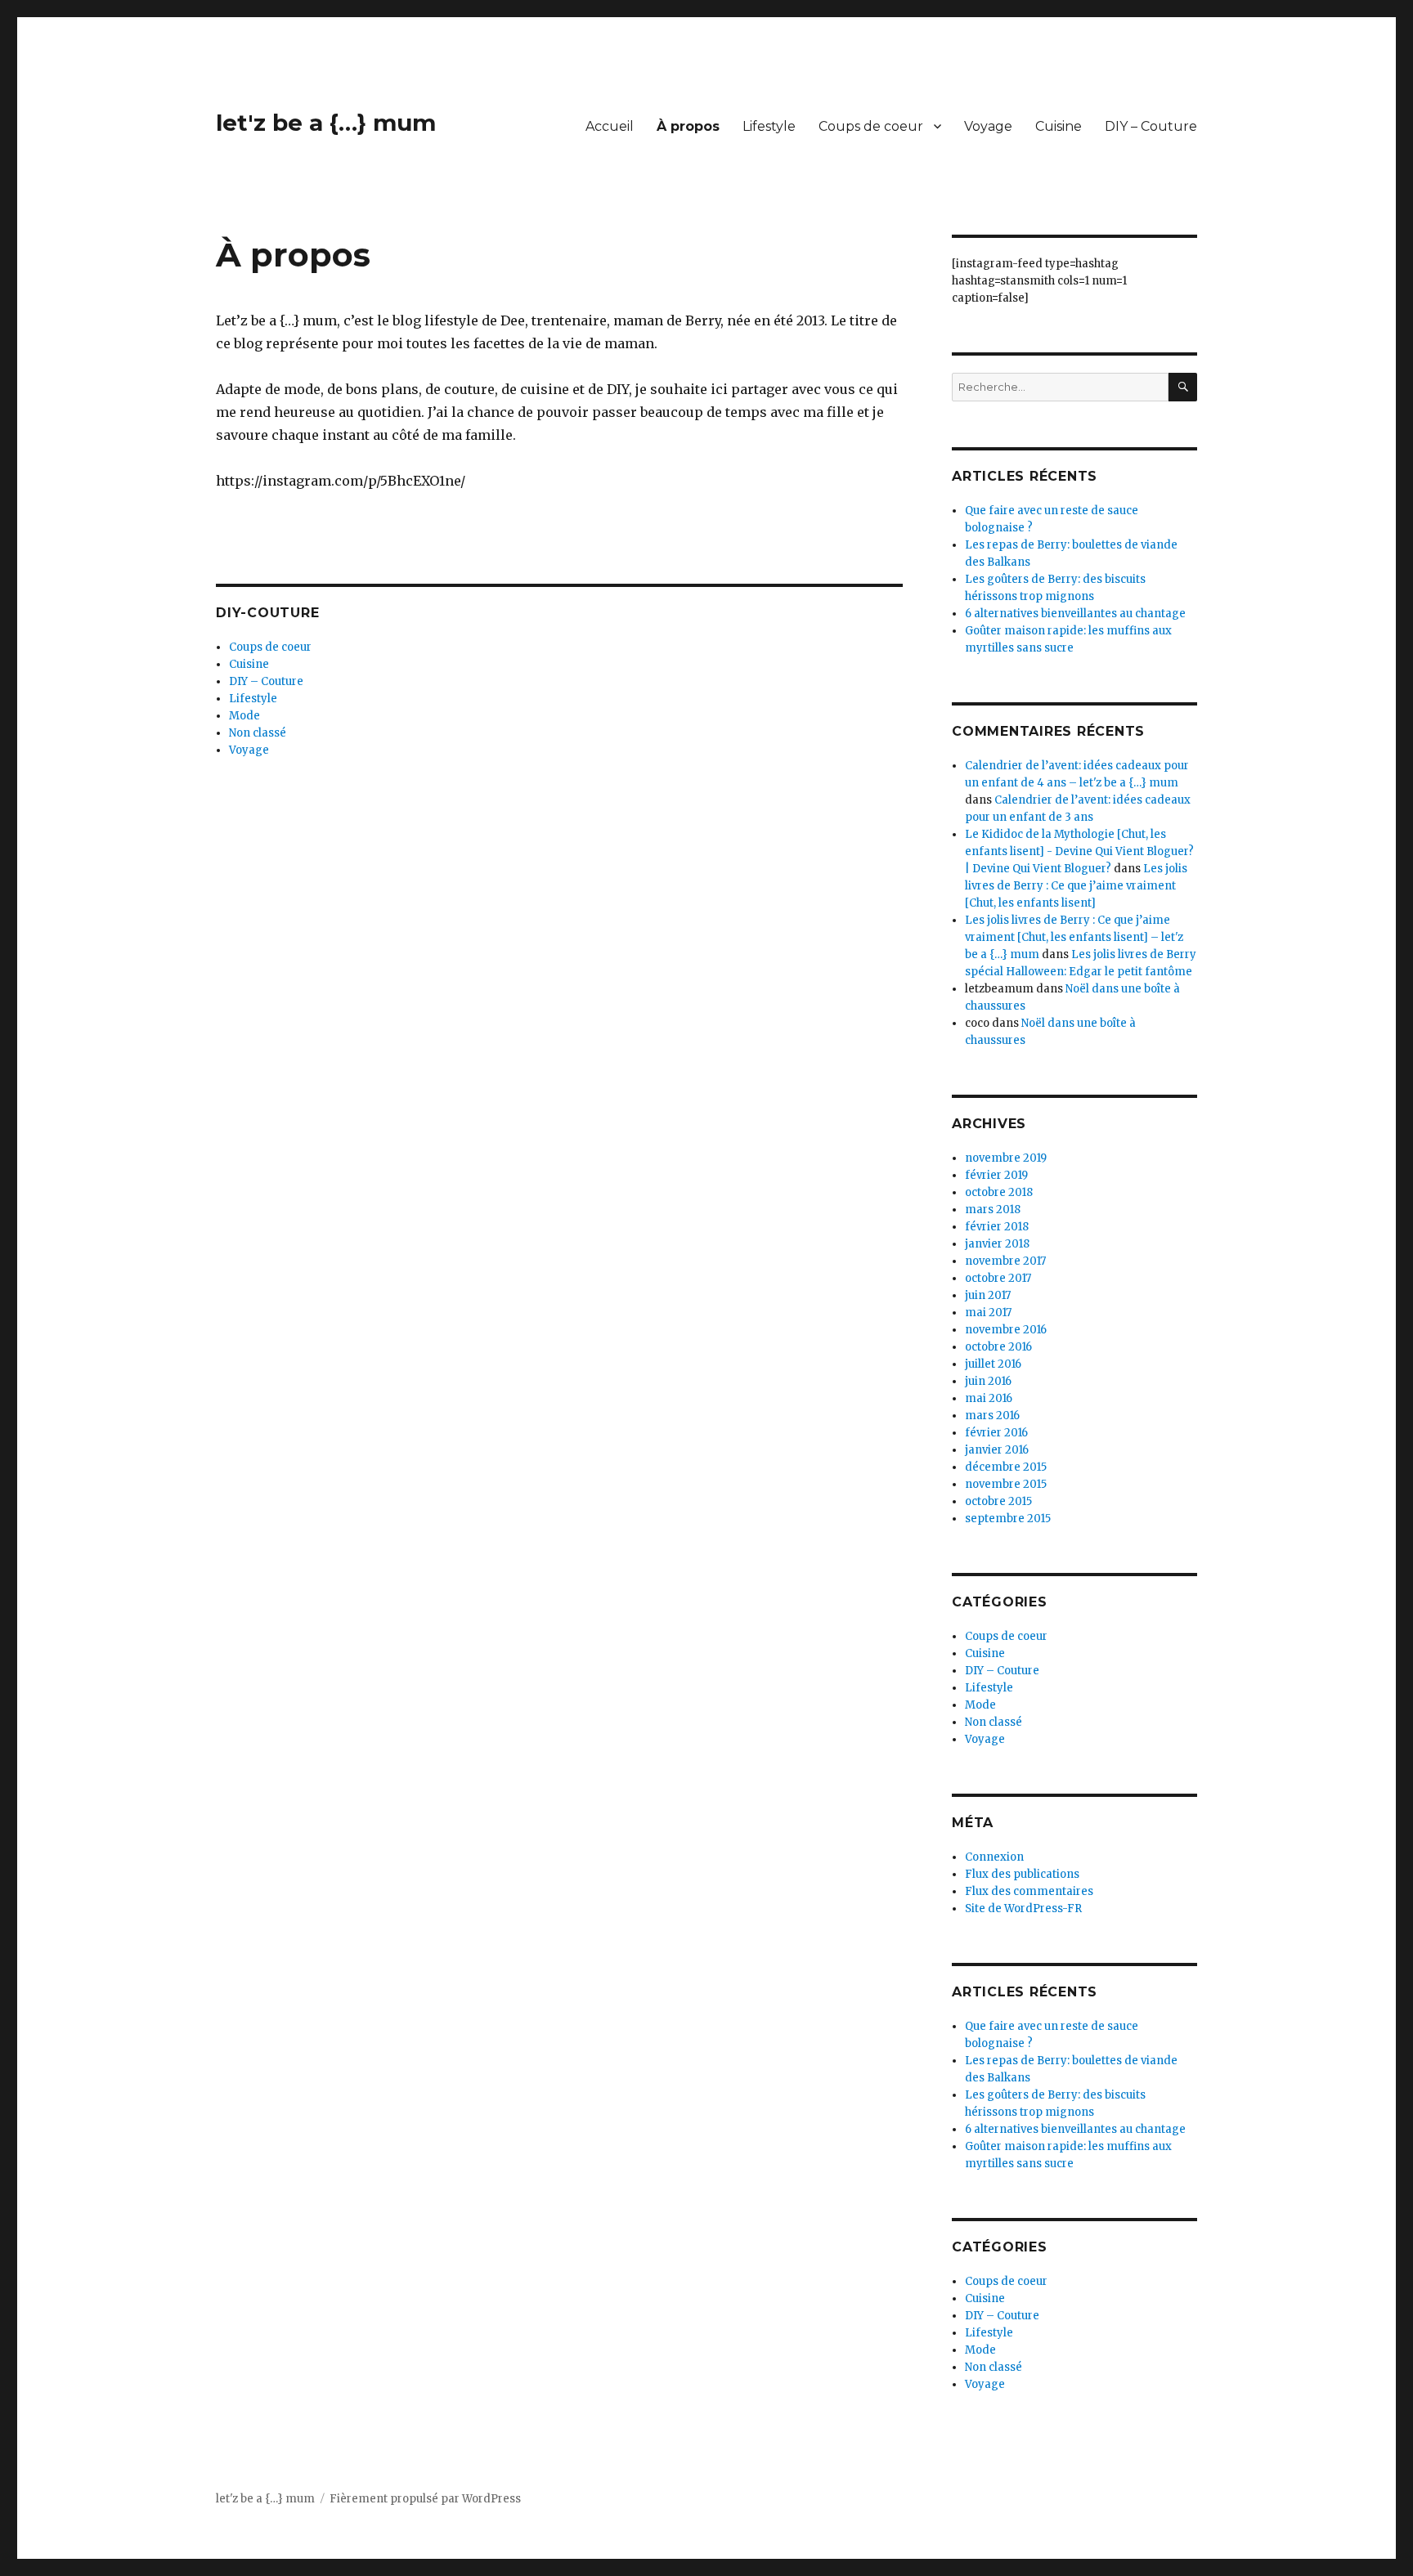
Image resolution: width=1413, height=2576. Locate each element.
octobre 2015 (998, 1501)
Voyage (988, 126)
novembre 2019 (1006, 1158)
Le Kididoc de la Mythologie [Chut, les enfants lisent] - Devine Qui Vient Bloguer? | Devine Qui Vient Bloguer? (1079, 851)
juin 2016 (988, 1381)
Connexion (994, 1857)
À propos (688, 126)
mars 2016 (992, 1416)
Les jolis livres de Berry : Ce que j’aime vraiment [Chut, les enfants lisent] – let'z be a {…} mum (1074, 937)
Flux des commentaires (1029, 1891)
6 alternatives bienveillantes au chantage (1075, 614)
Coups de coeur (871, 126)
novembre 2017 (1005, 1261)
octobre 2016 (998, 1347)
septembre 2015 (1008, 1519)
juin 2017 (988, 1295)
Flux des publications (1022, 1874)
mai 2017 (988, 1313)
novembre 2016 (1006, 1330)
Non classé (258, 733)
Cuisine (1059, 126)
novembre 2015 (1006, 1484)
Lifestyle (769, 126)
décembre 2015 (1006, 1467)
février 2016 (996, 1433)
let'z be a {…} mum (326, 123)
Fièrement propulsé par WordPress (425, 2499)
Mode (244, 716)
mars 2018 (993, 1210)
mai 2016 (989, 1398)
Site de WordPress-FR (1023, 1908)
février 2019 (996, 1175)
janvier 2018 (997, 1244)
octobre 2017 (998, 1278)
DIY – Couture (1151, 126)
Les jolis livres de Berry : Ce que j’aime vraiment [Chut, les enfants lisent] (1076, 886)
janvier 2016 (997, 1450)
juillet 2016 (993, 1364)
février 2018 (997, 1227)
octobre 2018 (999, 1192)
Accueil (610, 126)
